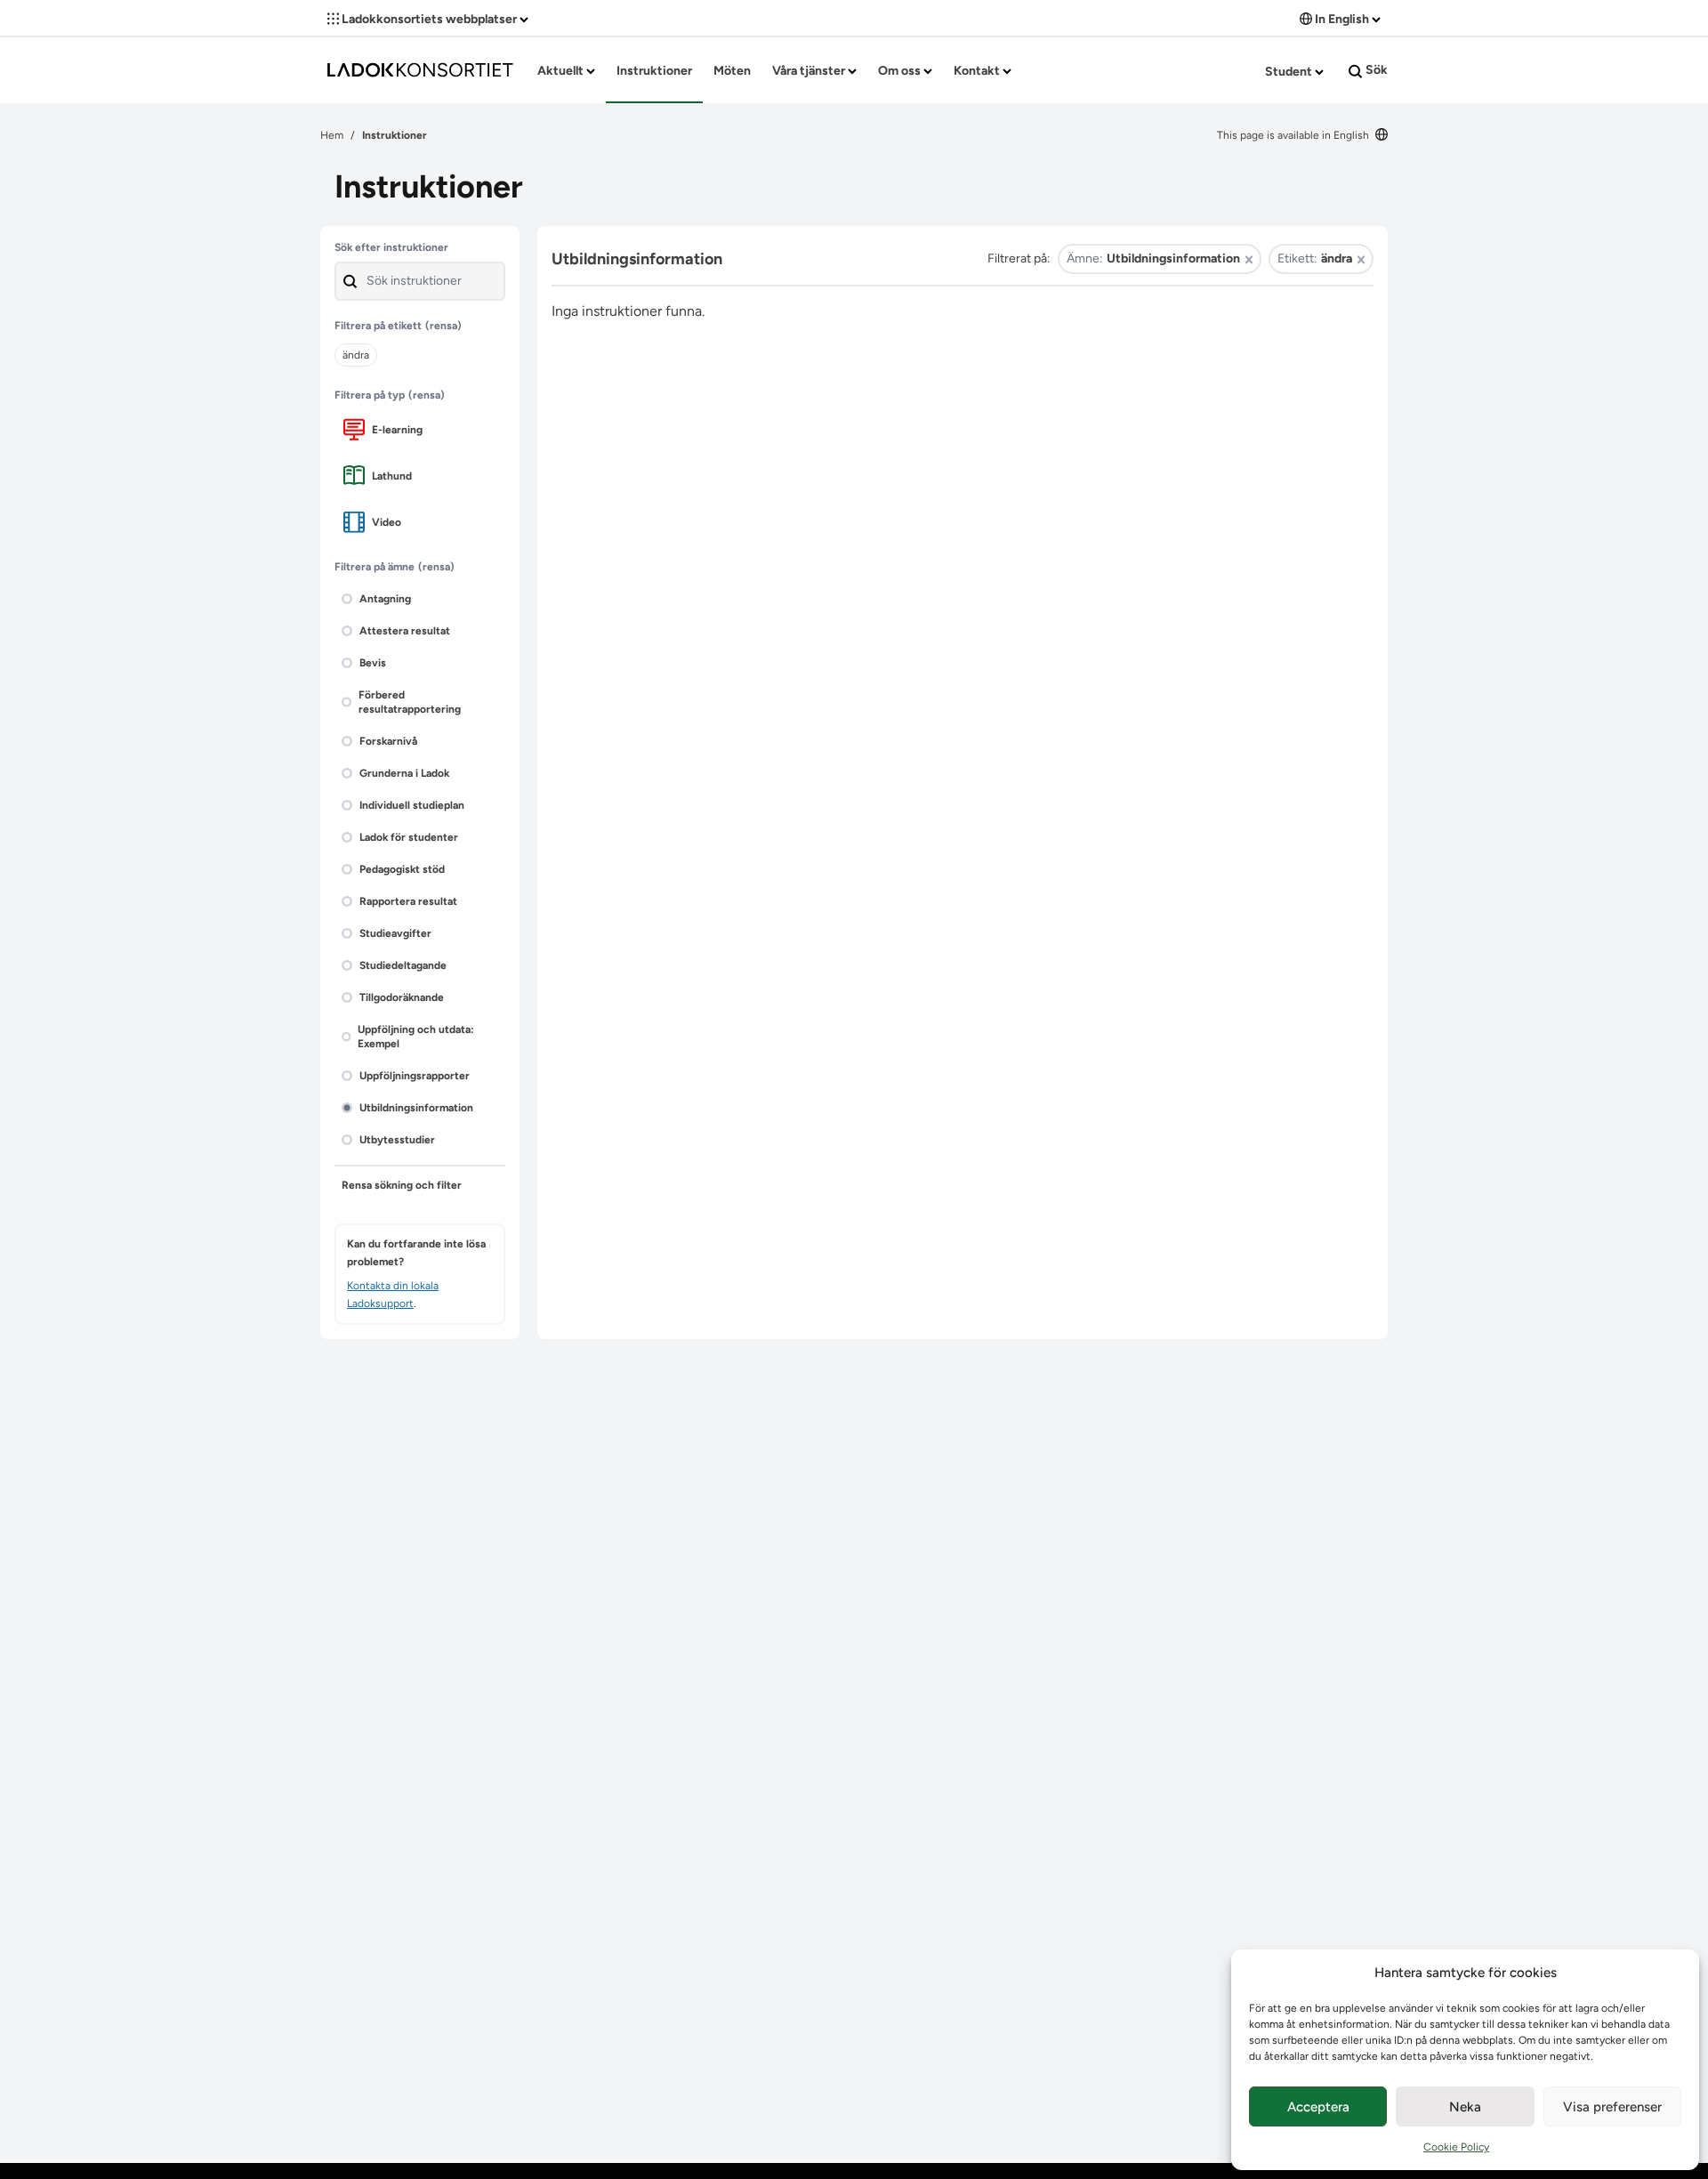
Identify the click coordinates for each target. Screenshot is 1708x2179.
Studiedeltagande (403, 965)
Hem (332, 135)
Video (387, 522)
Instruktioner (654, 71)
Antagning (385, 599)
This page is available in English (1294, 135)
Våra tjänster (810, 71)
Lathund (392, 476)
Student (1290, 72)
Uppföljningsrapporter (415, 1076)
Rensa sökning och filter (402, 1185)
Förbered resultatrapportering (410, 702)
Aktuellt (562, 71)
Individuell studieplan (412, 805)
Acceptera (1318, 2107)
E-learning (397, 430)
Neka (1465, 2107)
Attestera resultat (405, 631)
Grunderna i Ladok (404, 773)
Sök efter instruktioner (391, 247)
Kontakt (978, 71)
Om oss (901, 71)
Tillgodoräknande (402, 997)
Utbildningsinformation (416, 1108)
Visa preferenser (1612, 2107)
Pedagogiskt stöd (402, 869)
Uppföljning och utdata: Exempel (416, 1037)
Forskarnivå (388, 741)
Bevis (373, 663)
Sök (1375, 70)
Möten (732, 71)
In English (1342, 19)
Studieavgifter (395, 933)
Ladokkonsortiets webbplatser (429, 19)
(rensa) (443, 326)
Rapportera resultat (408, 901)
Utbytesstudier (397, 1140)
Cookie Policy (1456, 2147)
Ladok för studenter (409, 837)
